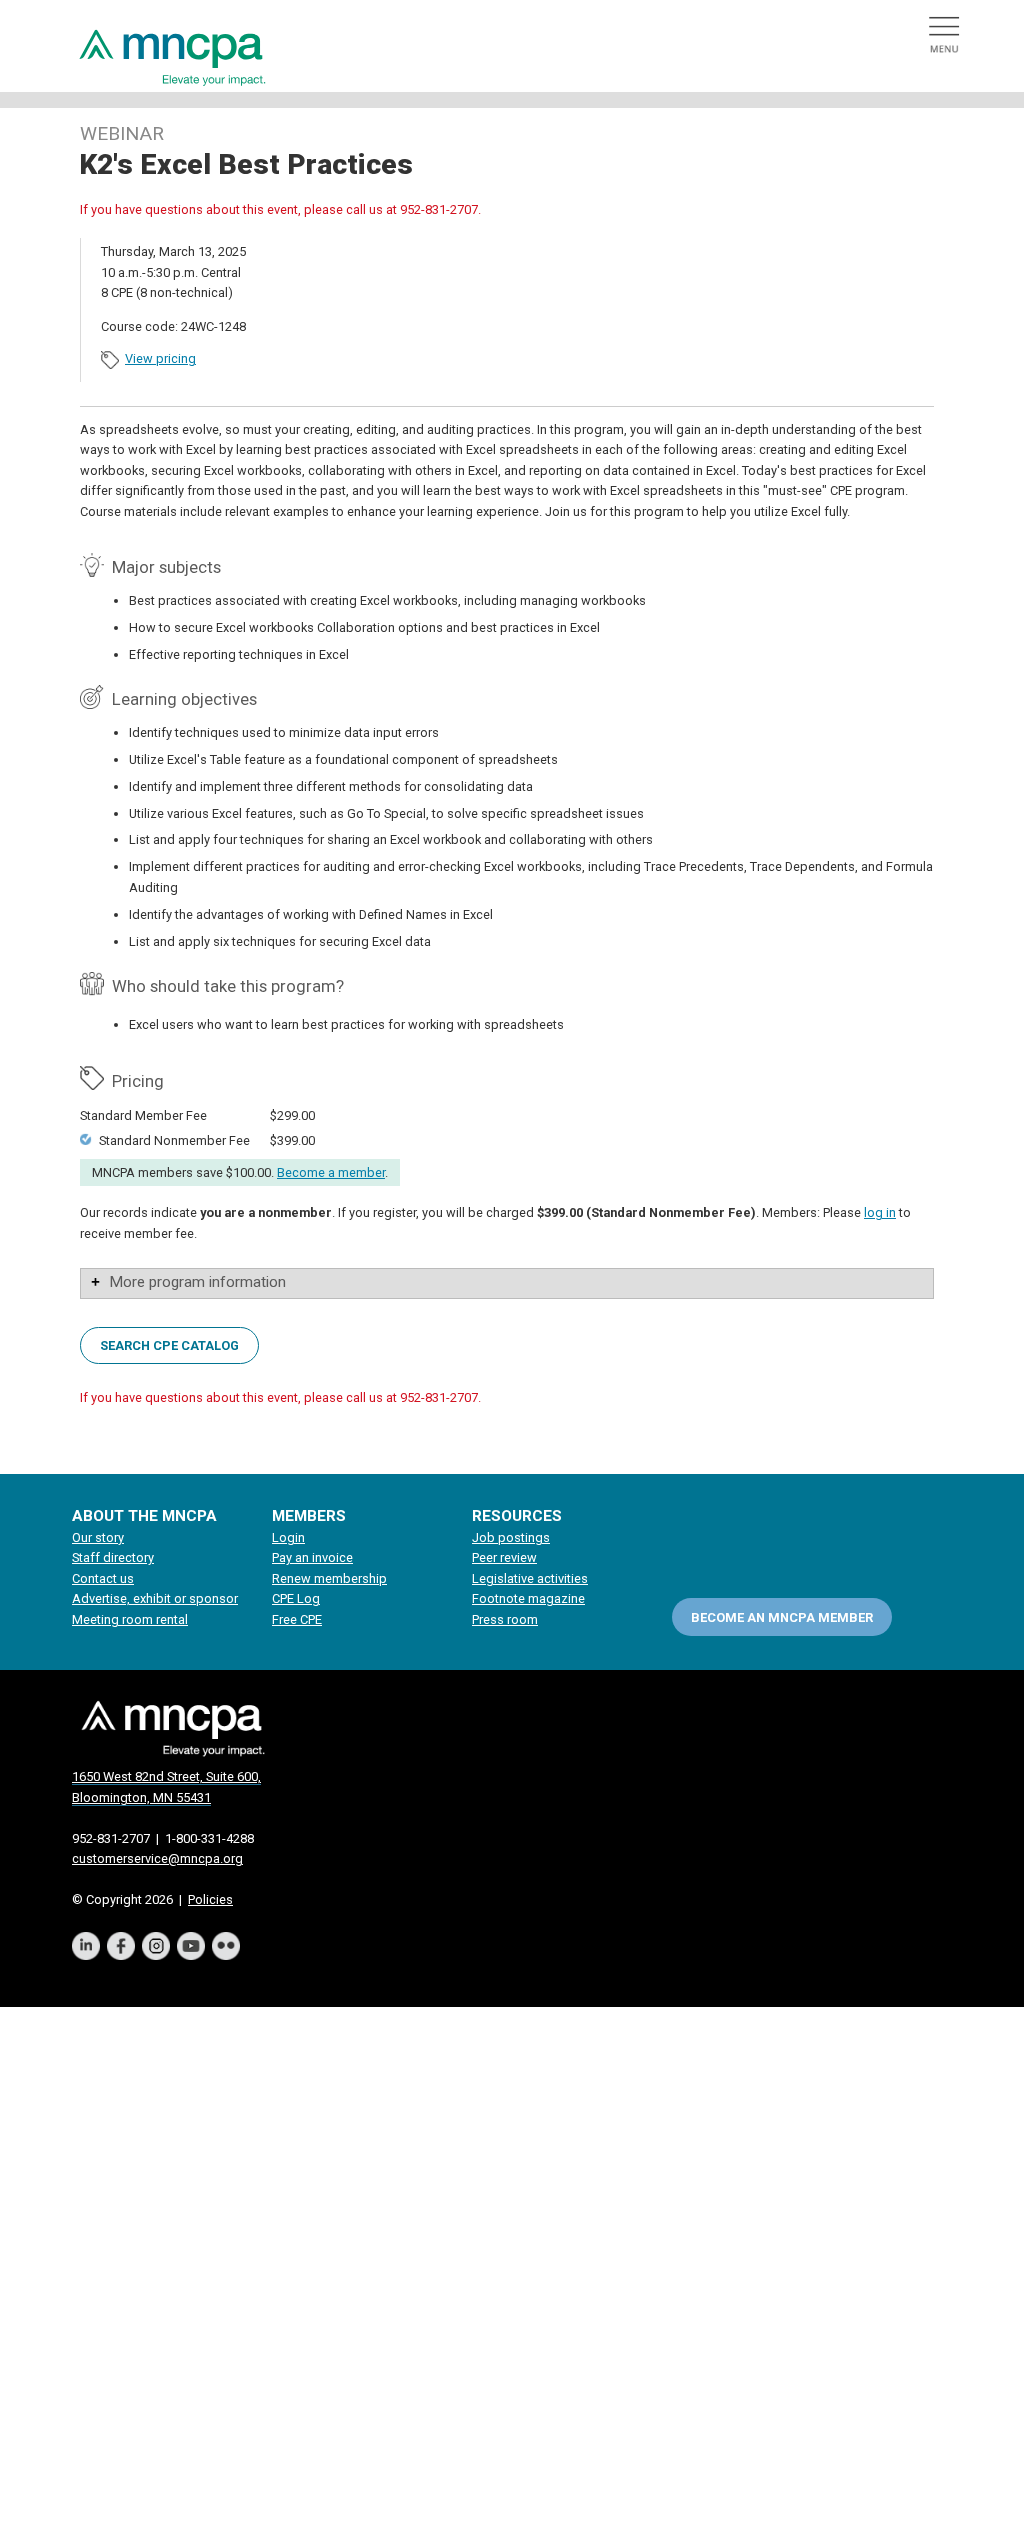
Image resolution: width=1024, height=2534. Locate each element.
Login (288, 1537)
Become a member (331, 1172)
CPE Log (296, 1598)
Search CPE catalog (169, 1344)
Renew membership (329, 1578)
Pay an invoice (312, 1557)
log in (880, 1212)
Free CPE (297, 1619)
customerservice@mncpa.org (157, 1858)
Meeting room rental (130, 1619)
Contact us (103, 1578)
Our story (98, 1537)
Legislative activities (530, 1578)
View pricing (160, 358)
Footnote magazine (528, 1598)
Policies (210, 1899)
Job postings (511, 1537)
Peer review (504, 1557)
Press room (505, 1619)
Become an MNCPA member (782, 1617)
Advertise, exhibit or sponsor (155, 1598)
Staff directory (113, 1557)
